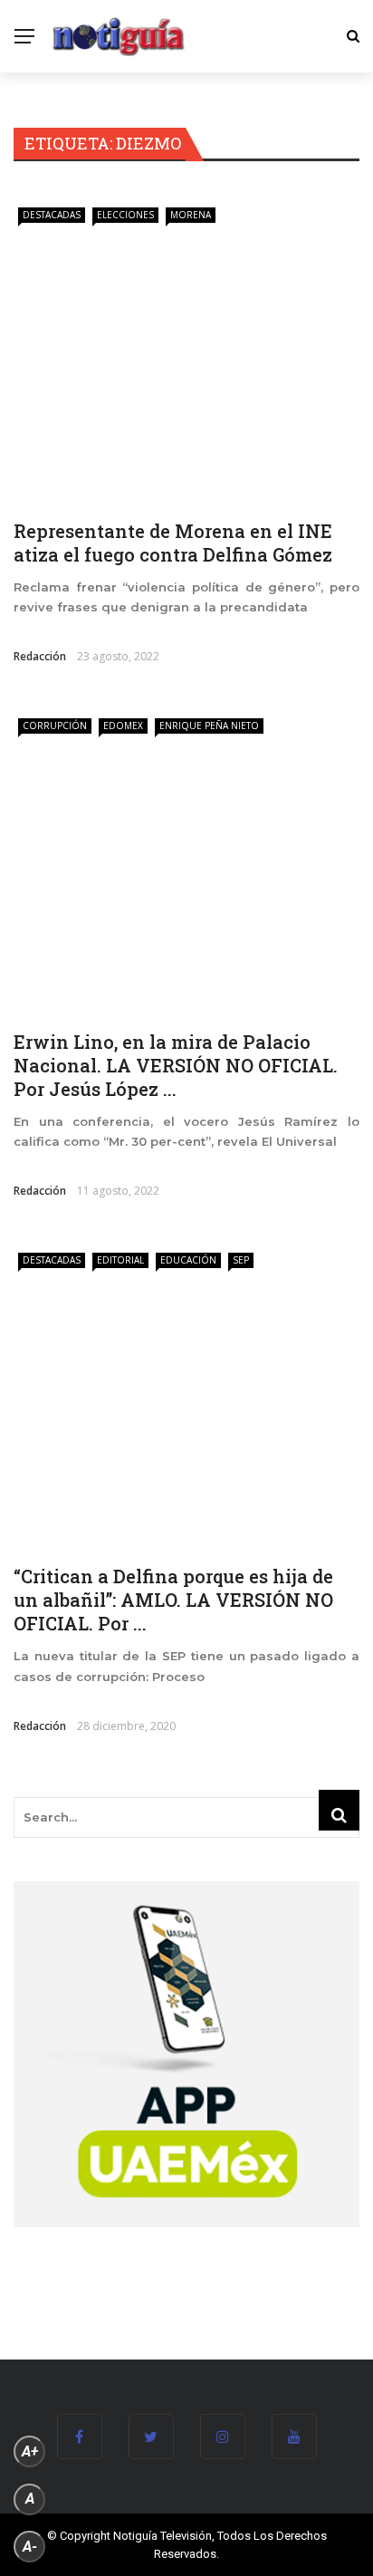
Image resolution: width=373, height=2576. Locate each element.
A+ (30, 2451)
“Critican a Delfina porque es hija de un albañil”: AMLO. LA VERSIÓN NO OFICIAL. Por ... (173, 1600)
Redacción (40, 656)
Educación (188, 1260)
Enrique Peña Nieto (209, 726)
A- (30, 2547)
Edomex (123, 726)
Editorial (120, 1260)
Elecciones (125, 215)
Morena (191, 215)
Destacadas (52, 215)
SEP (241, 1260)
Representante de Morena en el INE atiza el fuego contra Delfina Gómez (173, 543)
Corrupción (55, 726)
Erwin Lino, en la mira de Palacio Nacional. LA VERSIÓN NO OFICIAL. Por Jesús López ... (176, 1065)
